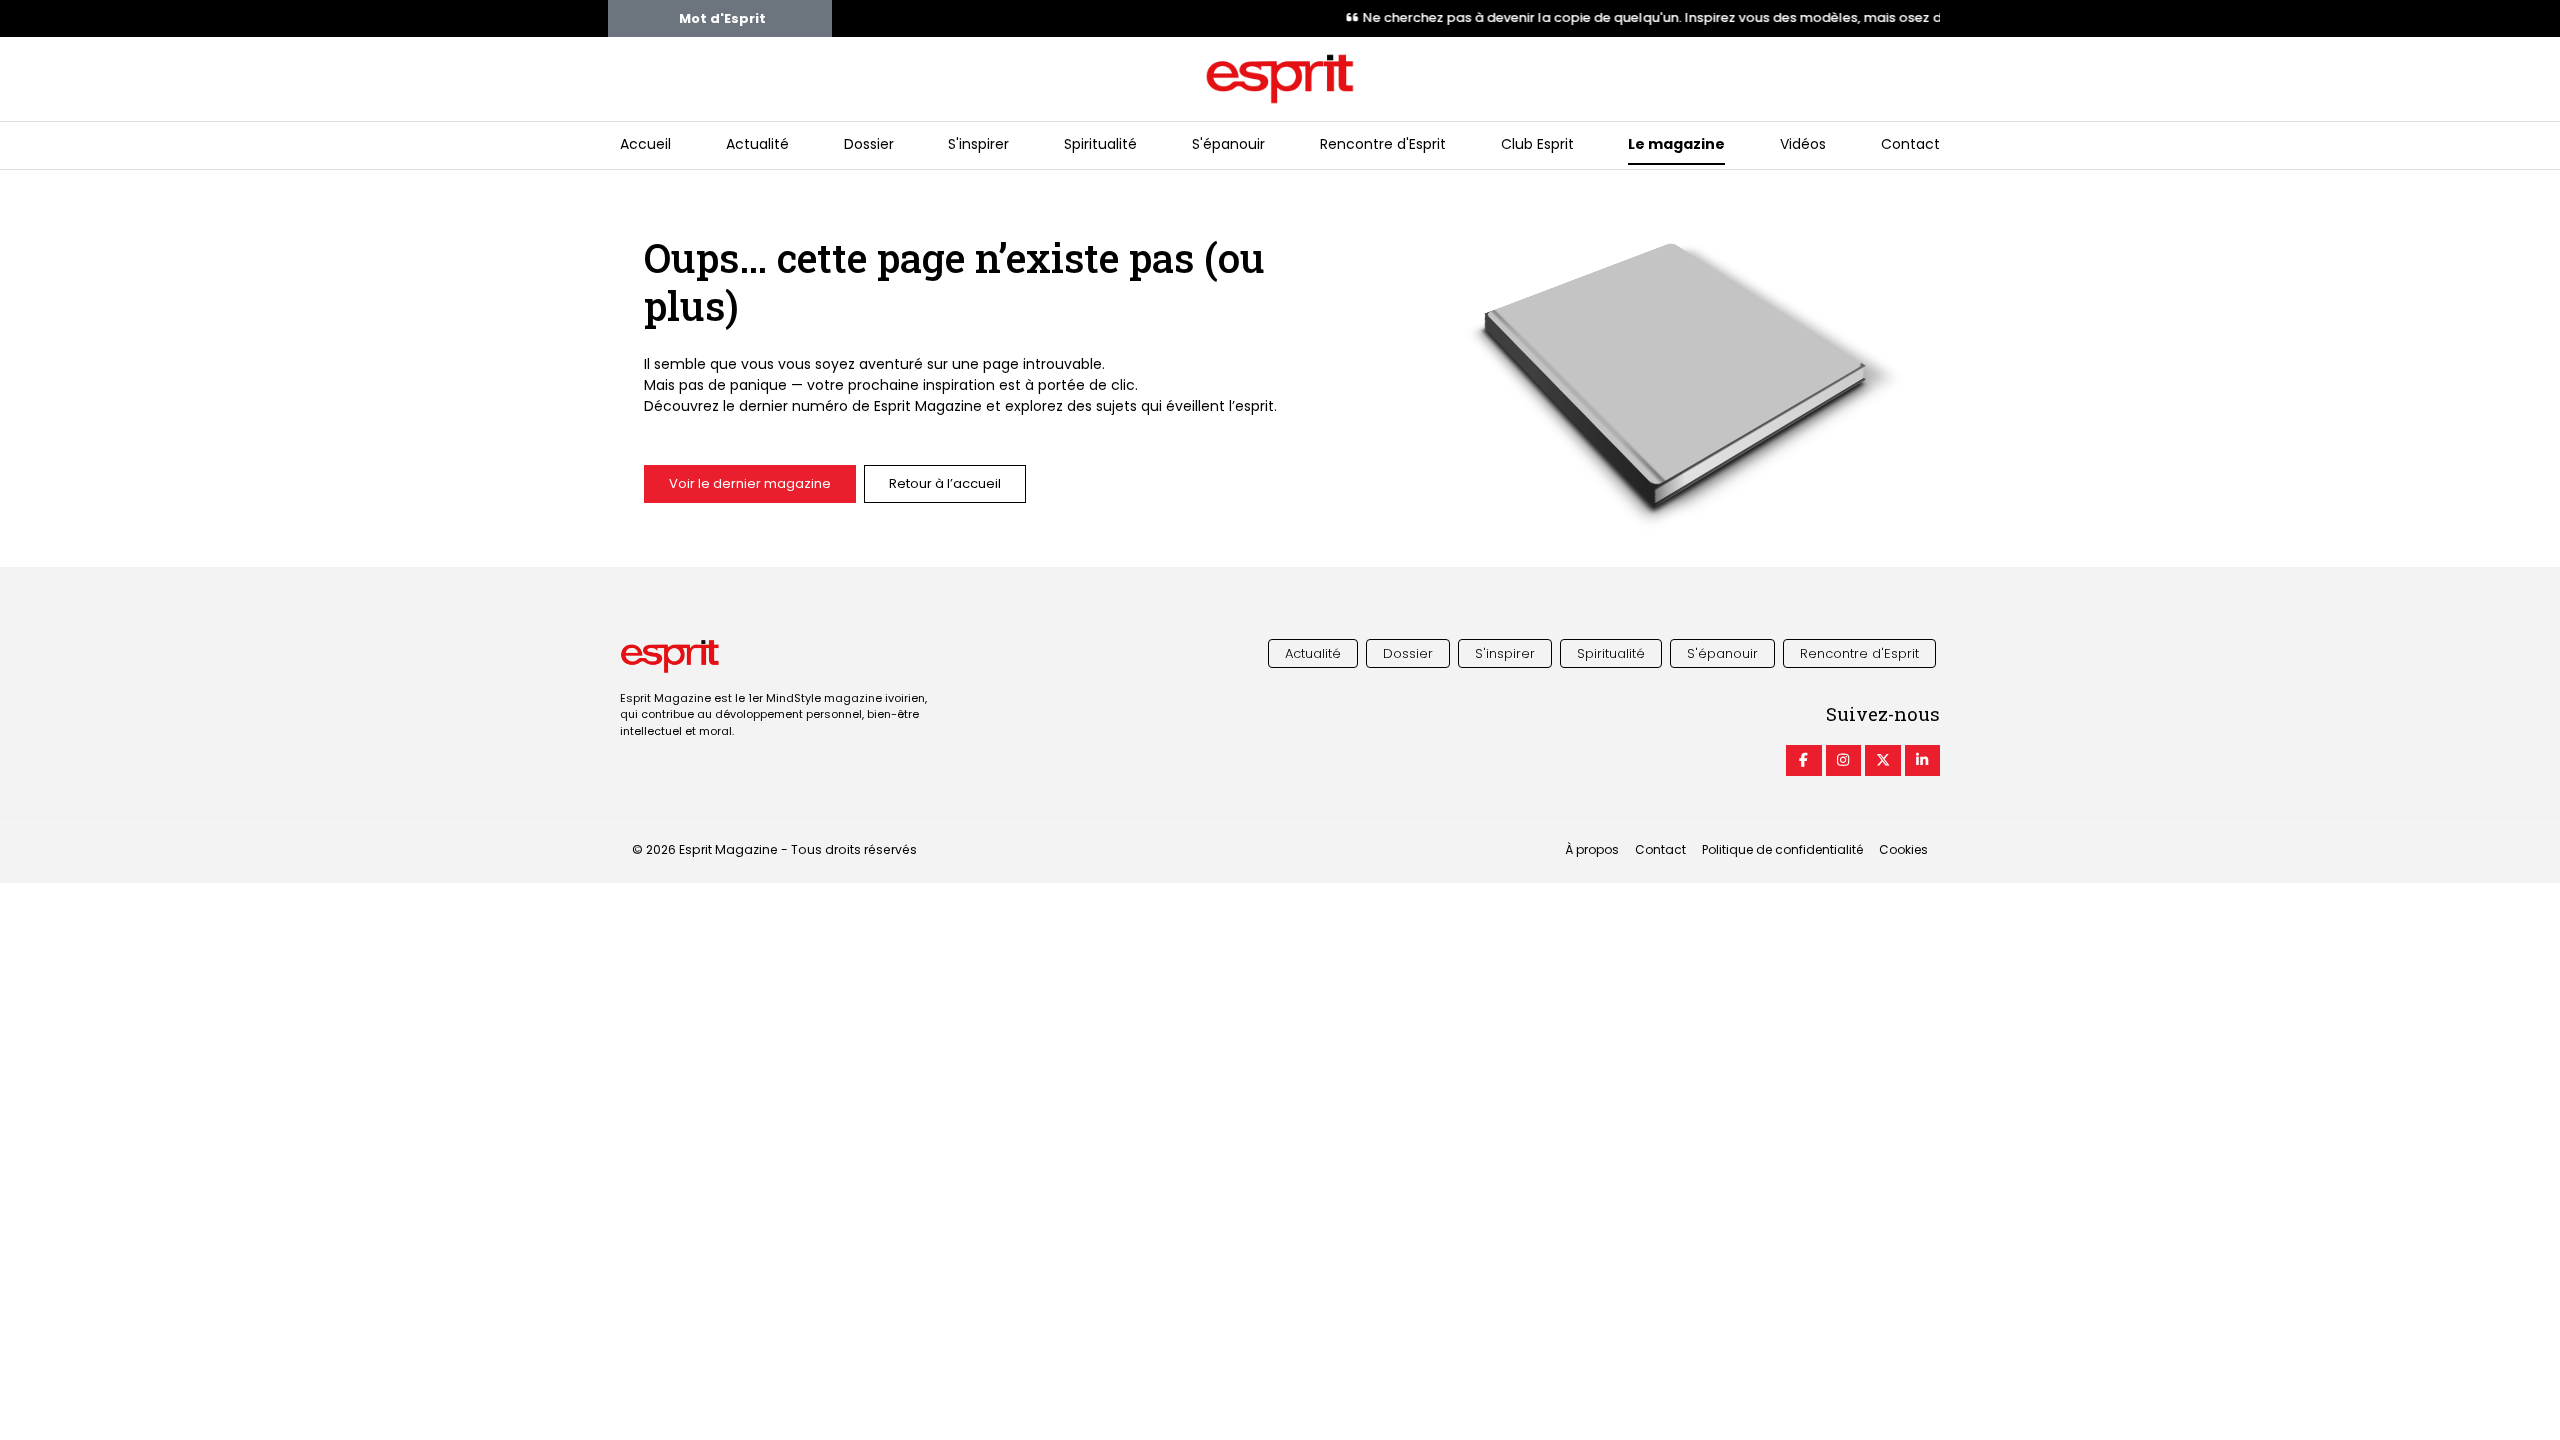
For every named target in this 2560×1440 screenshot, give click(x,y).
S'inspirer (978, 144)
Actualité (757, 144)
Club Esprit (1537, 144)
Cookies (1903, 849)
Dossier (869, 144)
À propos (1592, 849)
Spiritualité (1100, 144)
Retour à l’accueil (945, 483)
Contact (1910, 144)
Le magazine (1676, 144)
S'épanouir (1228, 144)
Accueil (645, 144)
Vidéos (1803, 144)
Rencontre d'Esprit (1383, 144)
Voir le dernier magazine (750, 483)
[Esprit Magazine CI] (1804, 760)
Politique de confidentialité (1782, 849)
